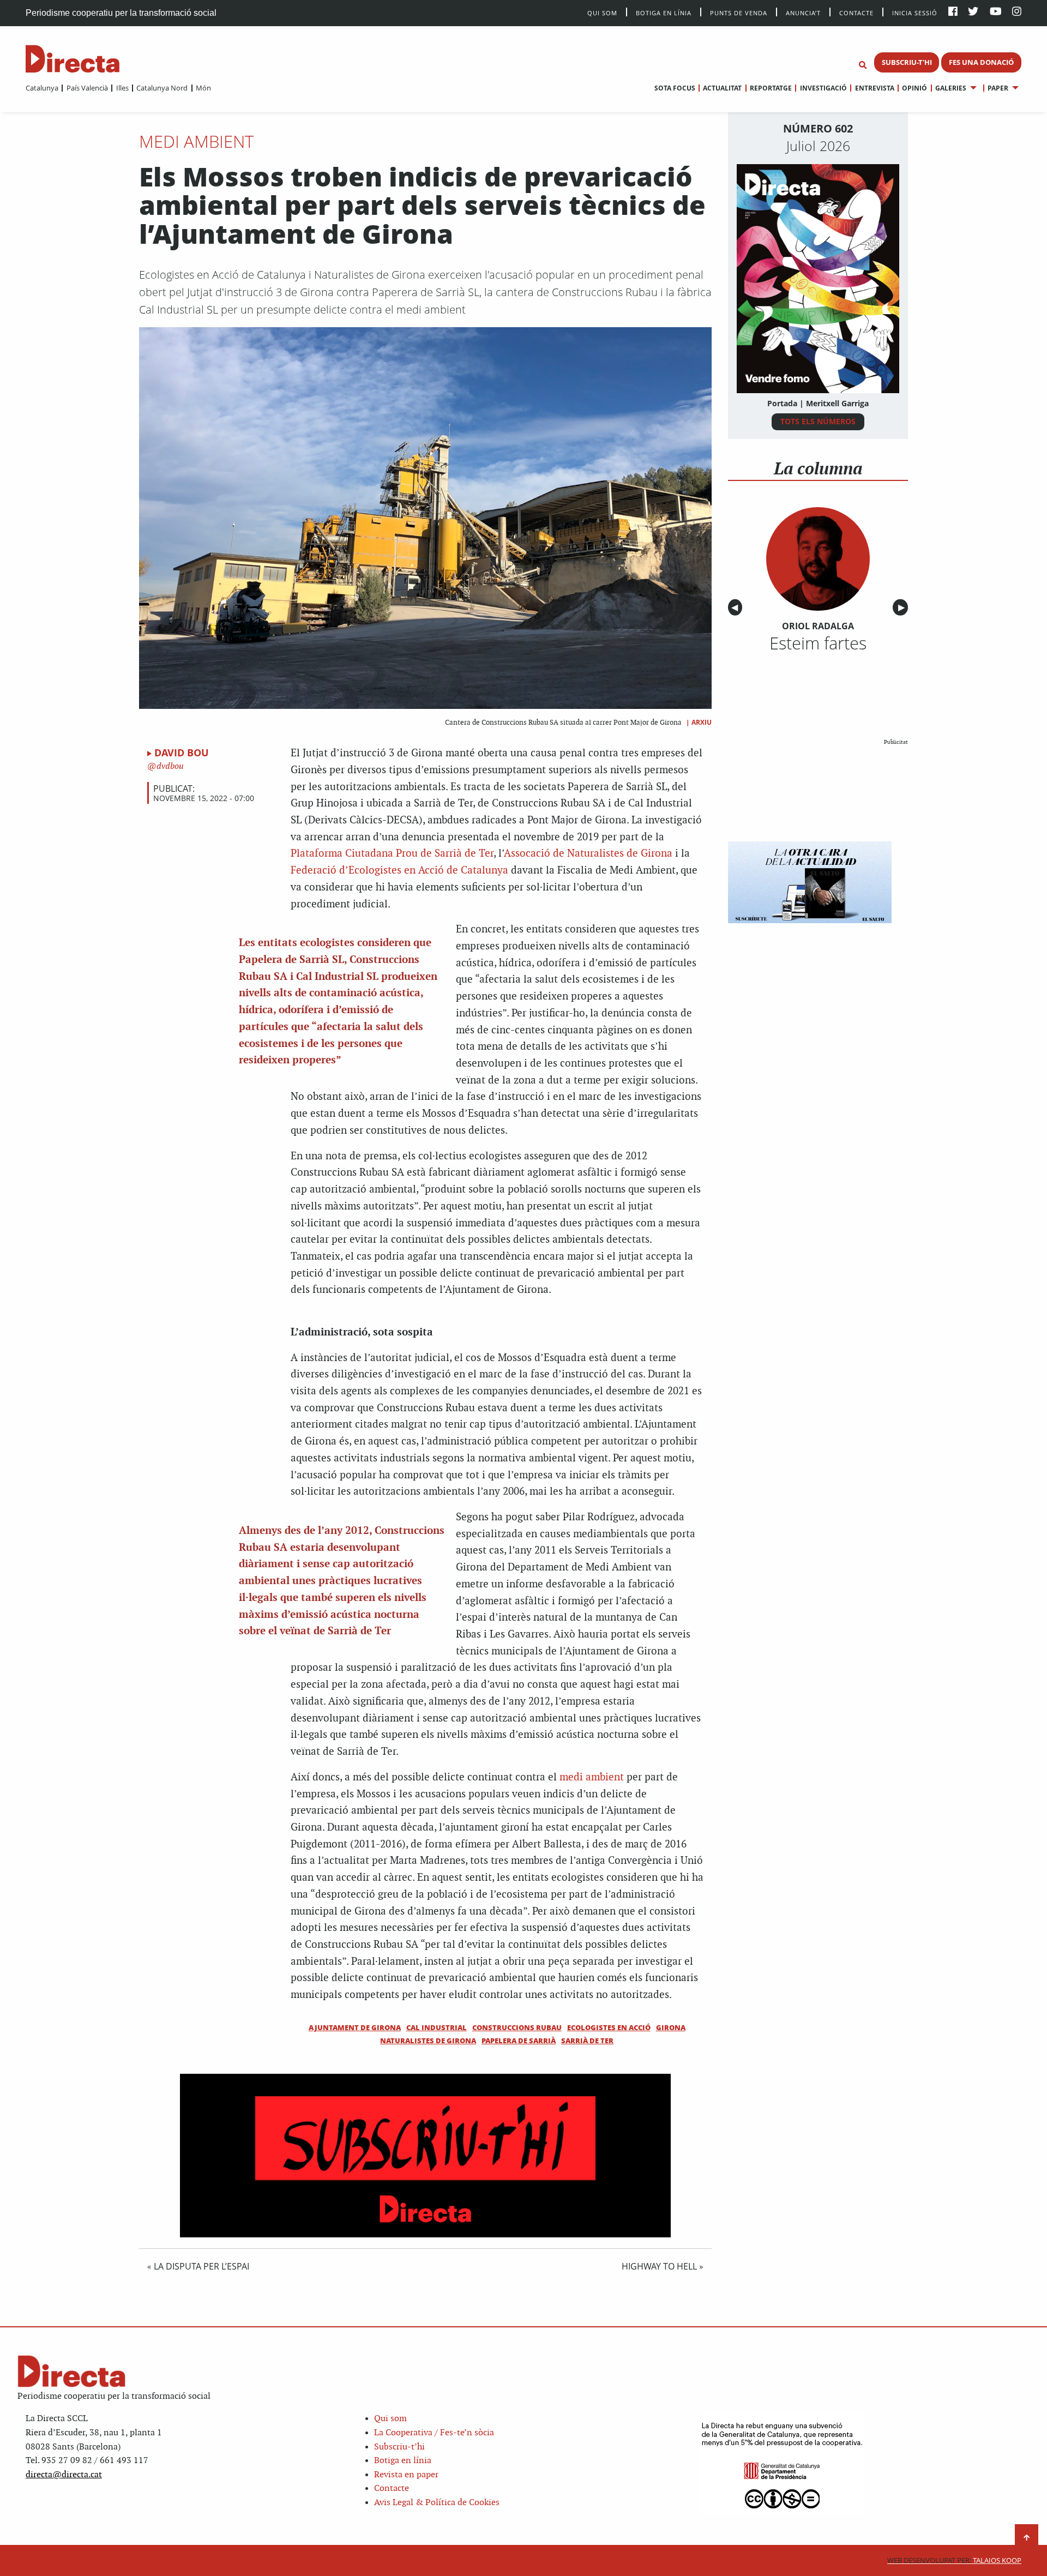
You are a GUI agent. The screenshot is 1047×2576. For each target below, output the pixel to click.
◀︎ (737, 608)
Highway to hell (659, 2266)
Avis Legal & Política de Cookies (437, 2503)
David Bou (182, 753)
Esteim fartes (818, 643)
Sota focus (675, 88)
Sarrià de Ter (587, 2041)
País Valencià (87, 88)
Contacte (856, 12)
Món (203, 88)
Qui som (390, 2419)
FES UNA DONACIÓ (981, 62)
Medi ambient (196, 141)
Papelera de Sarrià (519, 2041)
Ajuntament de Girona (355, 2027)
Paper (998, 88)
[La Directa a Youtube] (996, 12)
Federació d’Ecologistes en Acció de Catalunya (399, 871)
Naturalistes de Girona (428, 2041)
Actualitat (722, 88)
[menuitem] (42, 88)
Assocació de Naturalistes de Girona (588, 854)
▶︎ (903, 608)
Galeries (951, 88)
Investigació (823, 88)
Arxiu (702, 722)
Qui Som (602, 13)
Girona (671, 2027)
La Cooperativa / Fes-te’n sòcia (434, 2433)
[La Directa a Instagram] (1017, 12)
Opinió (914, 88)
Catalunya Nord (162, 88)
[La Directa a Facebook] (953, 12)
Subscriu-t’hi (399, 2447)
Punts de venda (739, 12)
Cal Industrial (437, 2027)
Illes (122, 88)
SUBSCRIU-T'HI (907, 62)
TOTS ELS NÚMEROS (818, 421)
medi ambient (592, 1777)
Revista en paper (406, 2475)
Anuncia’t (803, 12)
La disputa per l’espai (201, 2266)
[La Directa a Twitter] (973, 12)
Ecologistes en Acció (609, 2027)
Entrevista (874, 88)
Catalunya (42, 88)
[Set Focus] (863, 65)
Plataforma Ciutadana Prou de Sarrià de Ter (392, 854)
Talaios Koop (954, 2560)
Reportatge (771, 88)
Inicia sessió (915, 12)
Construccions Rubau (517, 2027)
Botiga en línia (664, 12)
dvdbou (169, 766)
